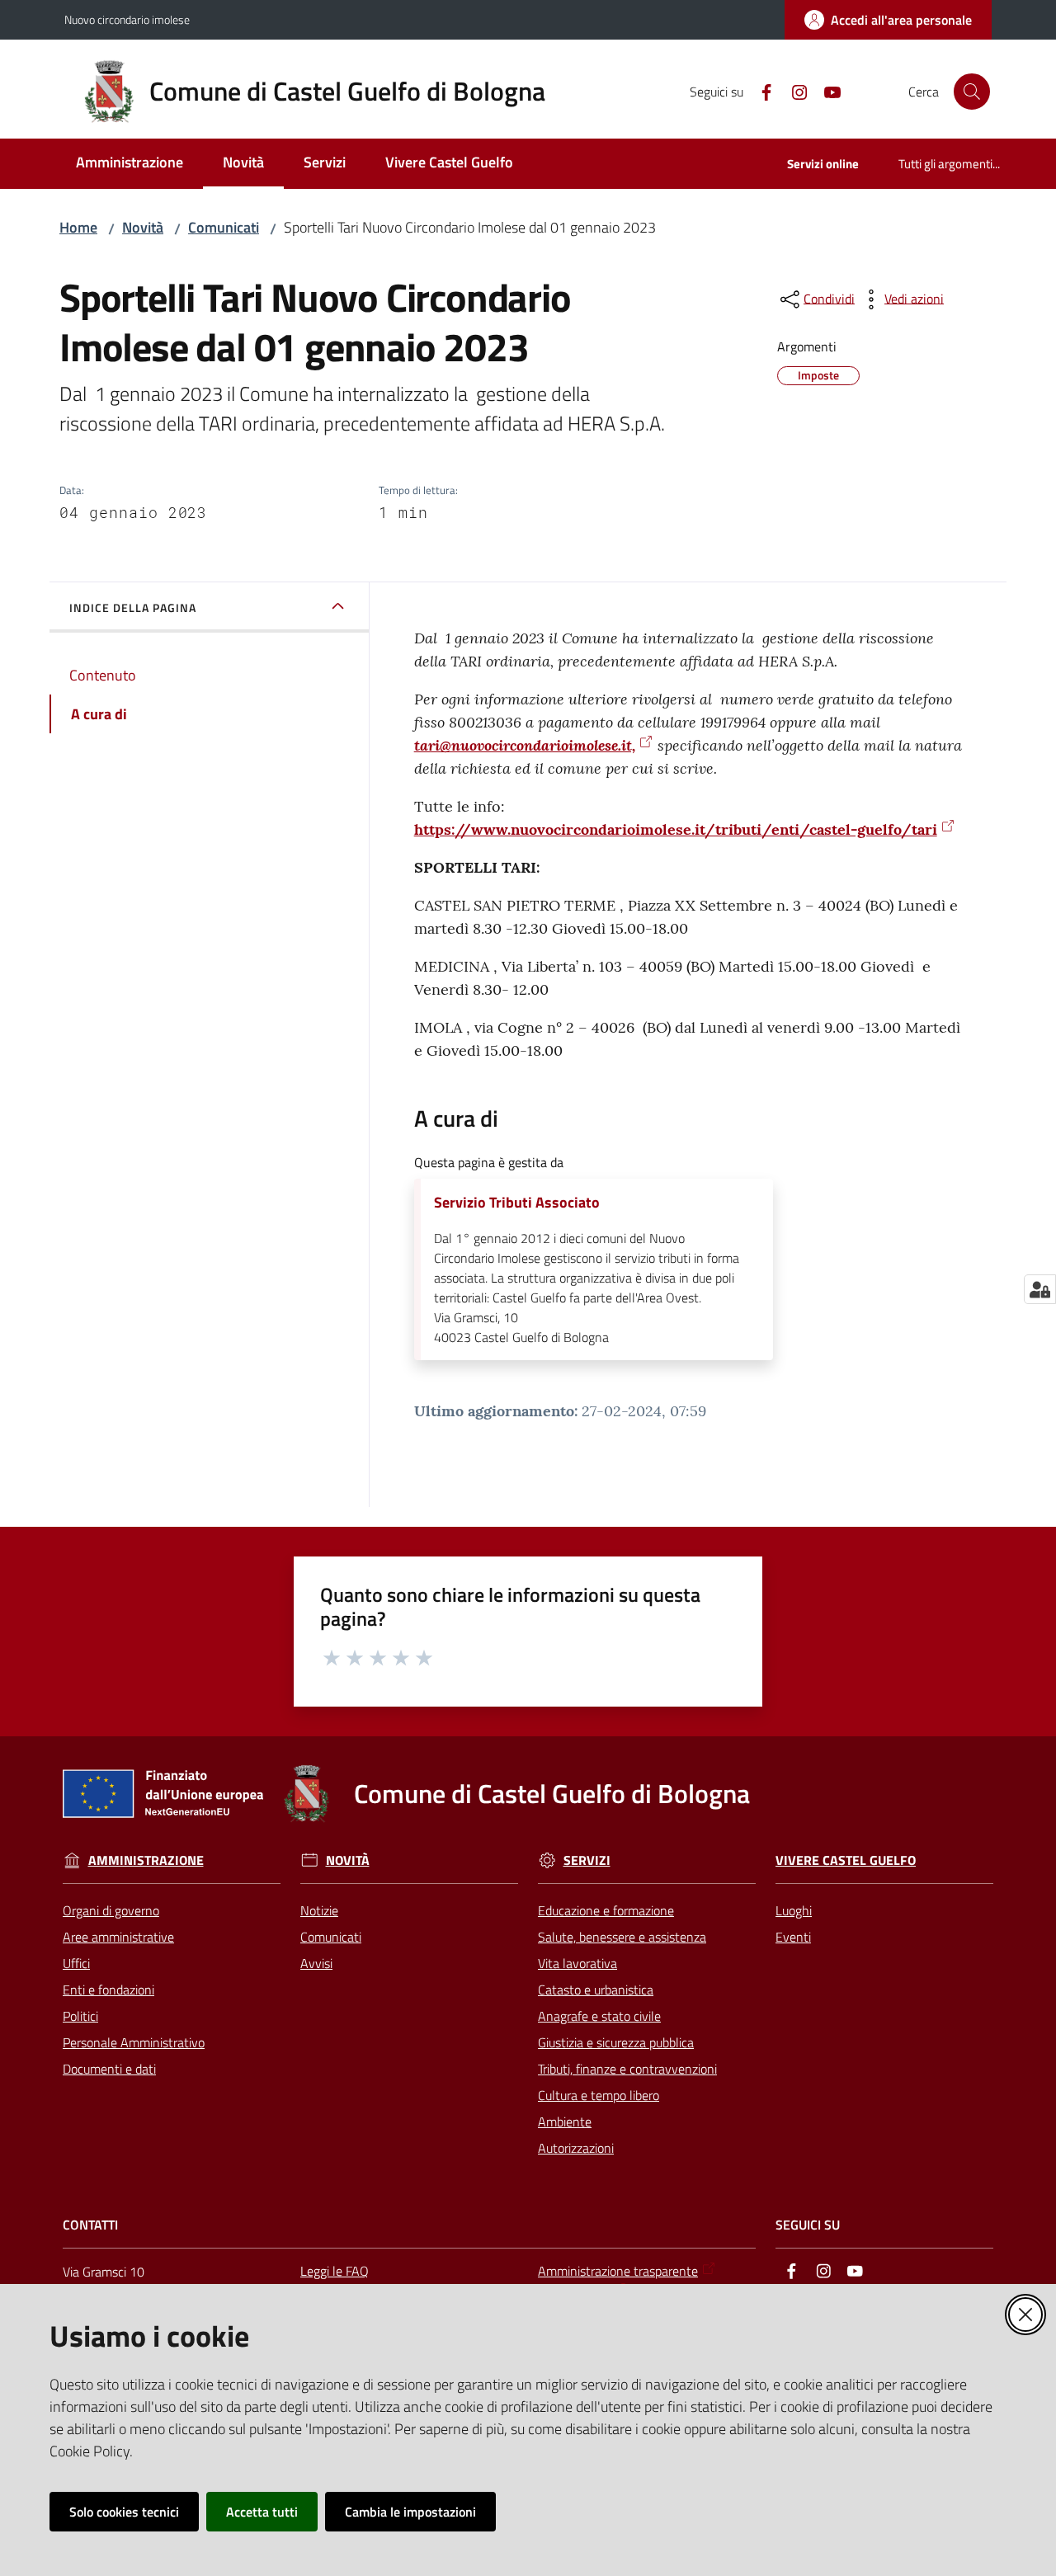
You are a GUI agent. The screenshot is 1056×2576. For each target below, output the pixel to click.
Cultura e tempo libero (599, 2095)
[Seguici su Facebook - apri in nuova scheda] (760, 91)
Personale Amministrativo (134, 2042)
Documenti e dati (109, 2069)
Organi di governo (111, 1910)
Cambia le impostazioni (410, 2512)
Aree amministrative (118, 1937)
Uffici (76, 1963)
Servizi (587, 1860)
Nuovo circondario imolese (127, 19)
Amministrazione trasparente (618, 2271)
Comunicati (224, 227)
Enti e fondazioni (108, 1990)
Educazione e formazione (606, 1910)
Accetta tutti (262, 2512)
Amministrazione (146, 1860)
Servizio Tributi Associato (517, 1203)
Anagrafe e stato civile (599, 2016)
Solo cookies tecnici (124, 2512)
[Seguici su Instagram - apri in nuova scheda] (793, 91)
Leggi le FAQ (335, 2271)
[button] (972, 92)
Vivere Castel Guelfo (846, 1860)
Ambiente (565, 2122)
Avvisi (316, 1963)
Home (78, 227)
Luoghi (794, 1910)
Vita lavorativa (577, 1963)
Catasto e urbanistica (596, 1990)
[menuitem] (130, 164)
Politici (80, 2016)
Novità (143, 227)
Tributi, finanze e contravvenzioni (627, 2069)
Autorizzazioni (576, 2148)
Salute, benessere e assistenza (622, 1937)
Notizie (319, 1910)
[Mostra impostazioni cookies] (1040, 1289)
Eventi (793, 1937)
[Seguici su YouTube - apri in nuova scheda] (826, 91)
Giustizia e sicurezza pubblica (616, 2042)
